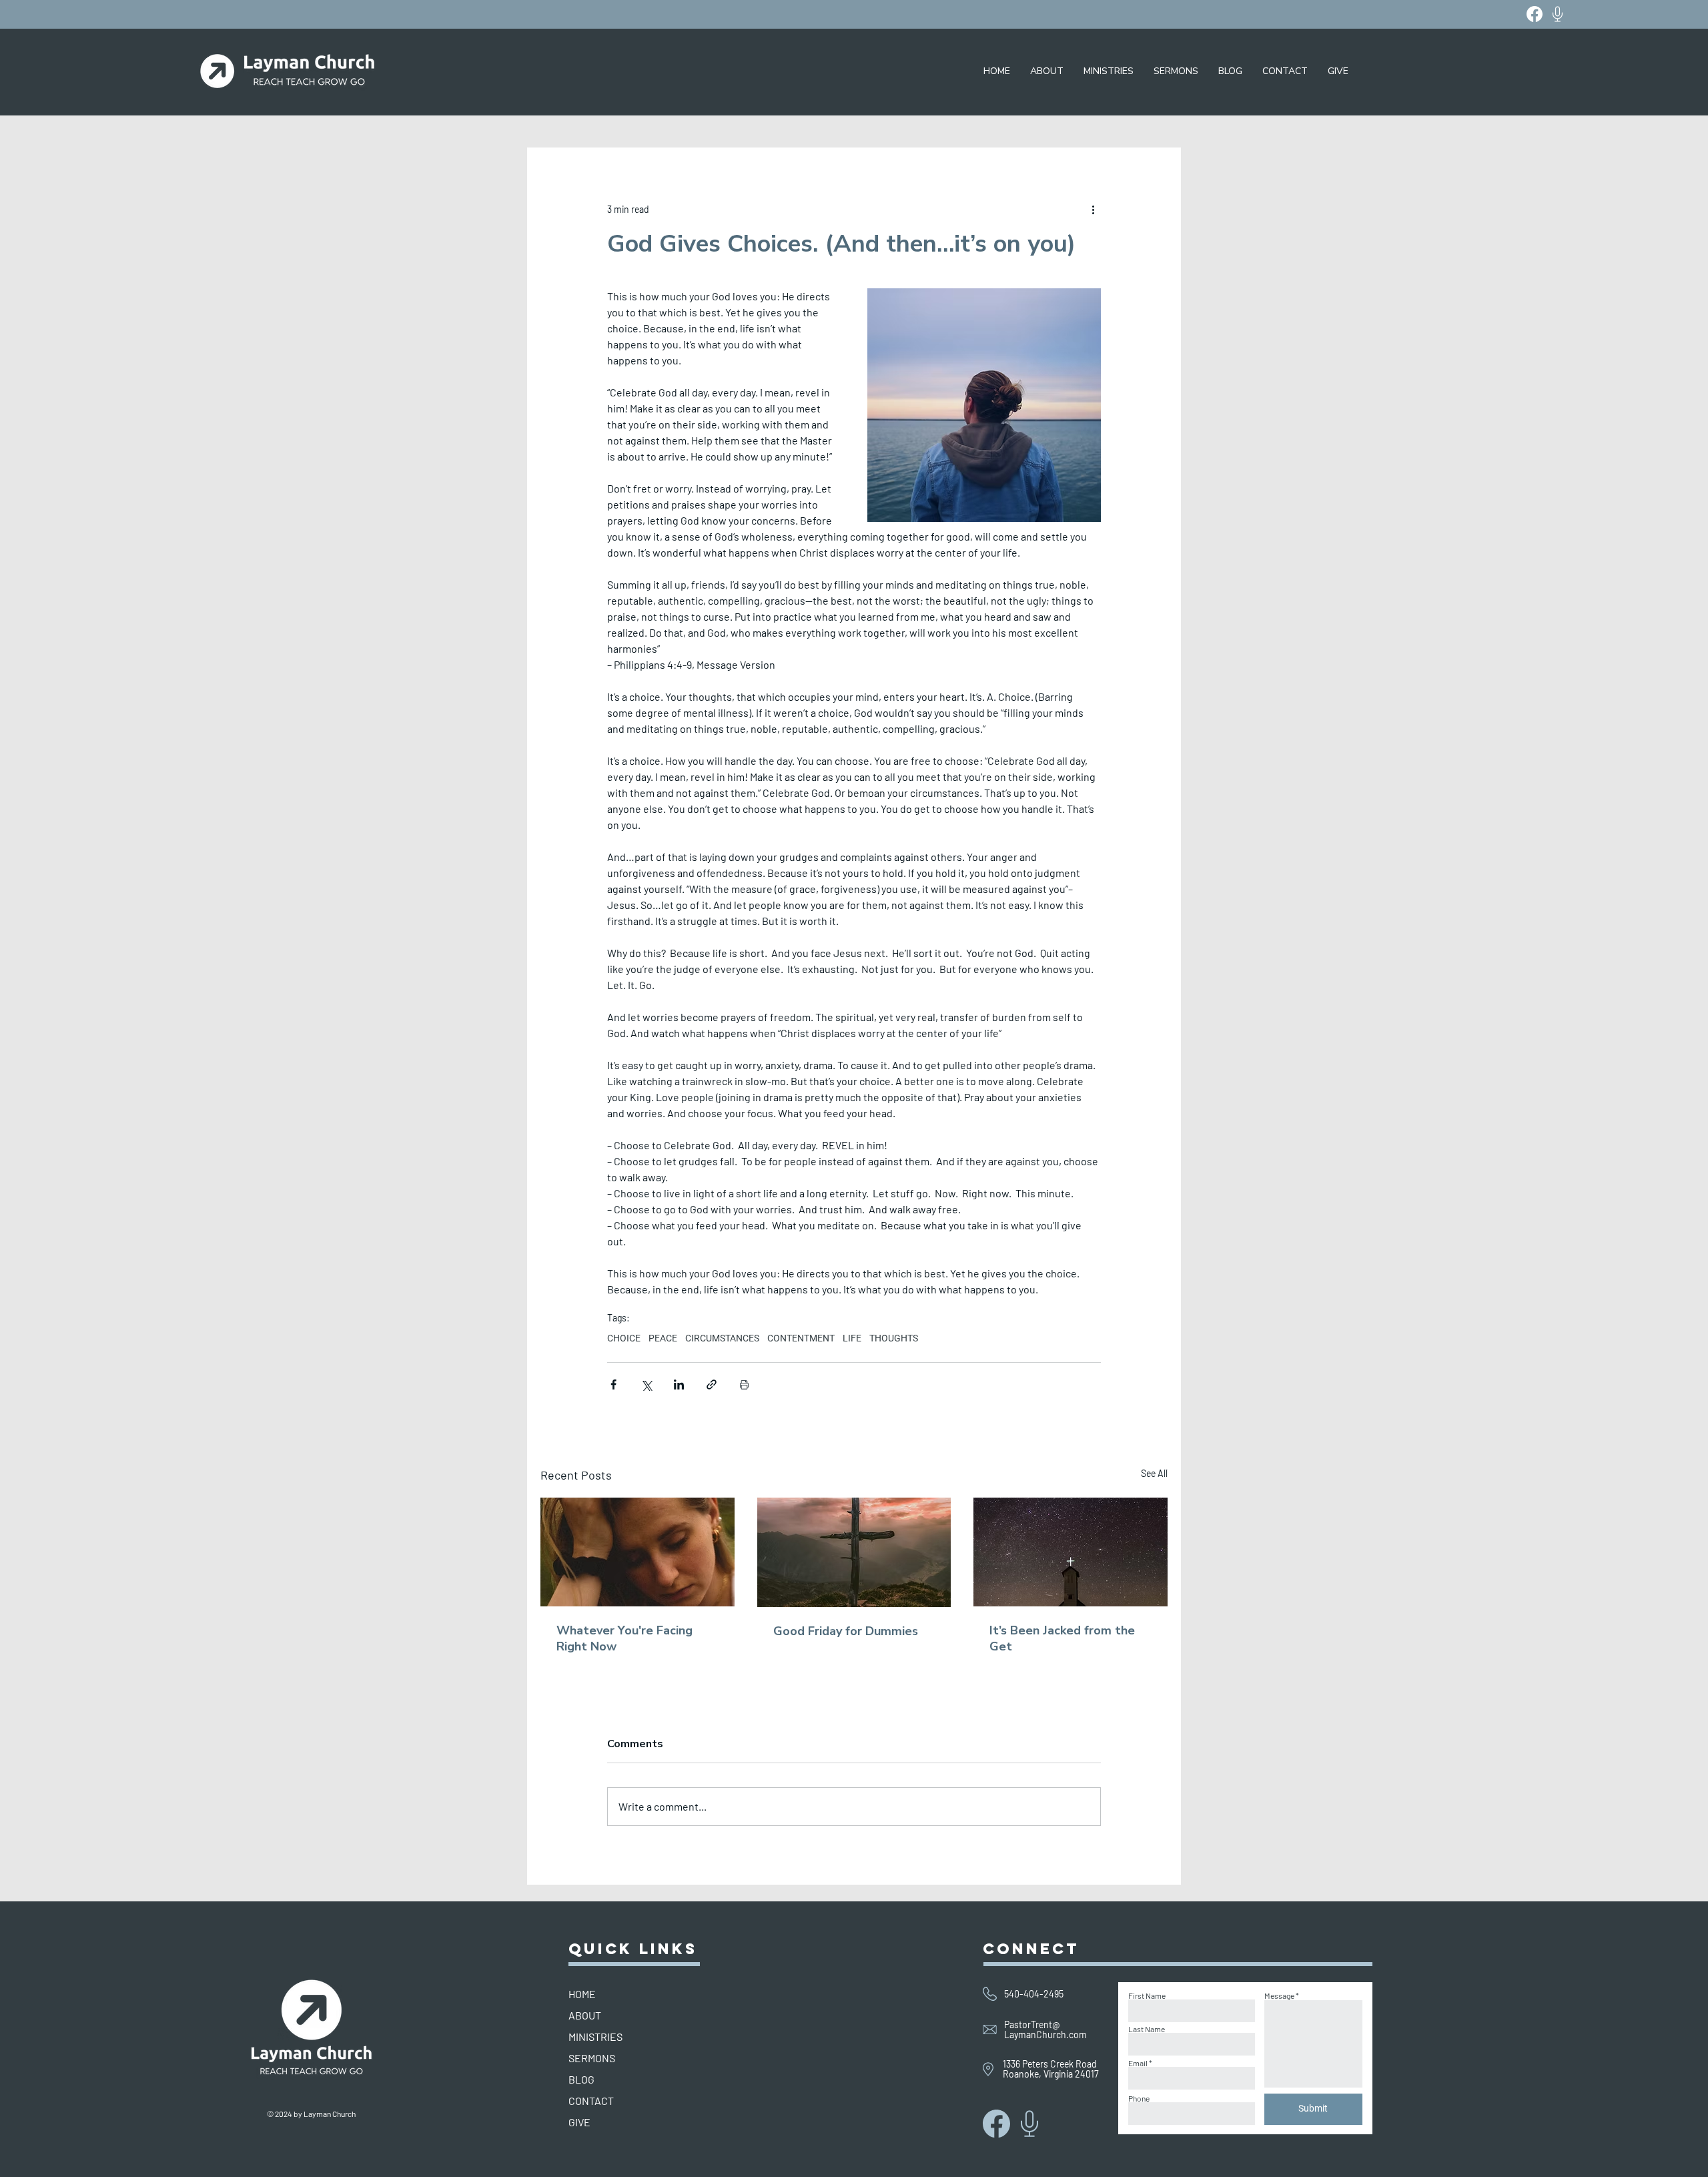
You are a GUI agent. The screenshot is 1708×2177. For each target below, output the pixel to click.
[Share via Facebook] (613, 1384)
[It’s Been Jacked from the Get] (1071, 1552)
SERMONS (592, 2058)
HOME (582, 1994)
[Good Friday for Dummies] (854, 1552)
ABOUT (585, 2015)
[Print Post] (744, 1384)
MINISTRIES (595, 2037)
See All (1154, 1473)
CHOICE (624, 1338)
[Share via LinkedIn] (679, 1384)
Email (1138, 2063)
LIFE (852, 1338)
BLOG (581, 2079)
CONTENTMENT (801, 1338)
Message (1279, 1995)
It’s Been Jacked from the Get (1062, 1638)
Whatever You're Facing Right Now (624, 1638)
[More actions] (1093, 209)
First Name (1147, 1995)
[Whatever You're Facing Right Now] (637, 1552)
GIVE (579, 2122)
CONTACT (591, 2101)
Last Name (1147, 2029)
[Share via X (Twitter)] (646, 1384)
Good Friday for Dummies (846, 1631)
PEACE (663, 1338)
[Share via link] (712, 1384)
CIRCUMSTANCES (722, 1338)
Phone (1139, 2098)
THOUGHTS (894, 1338)
